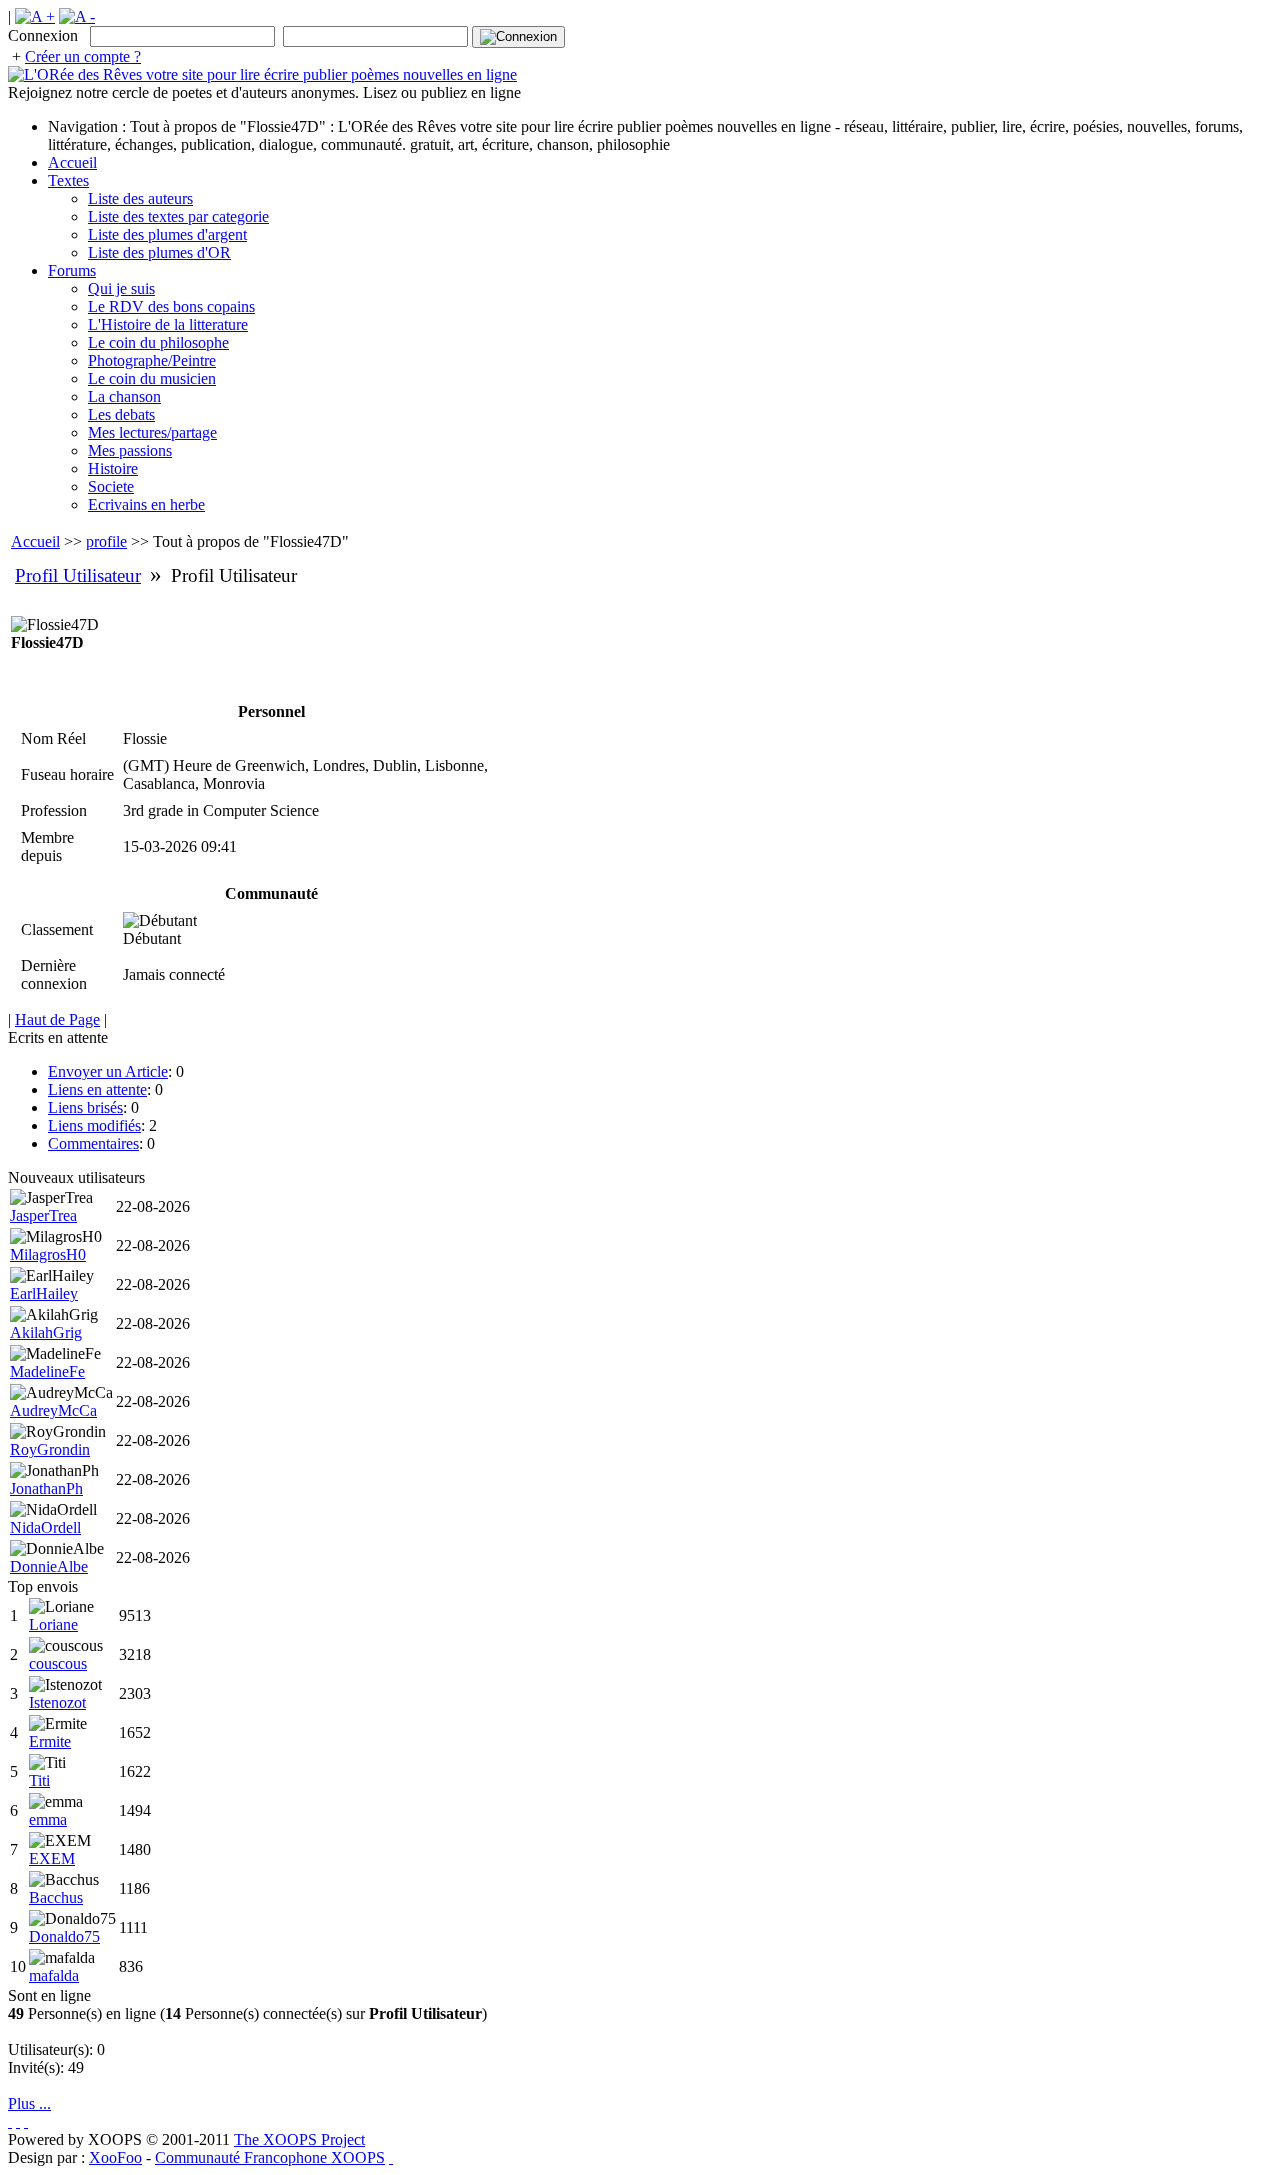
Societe (111, 486)
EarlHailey (44, 1293)
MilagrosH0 (48, 1254)
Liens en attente (97, 1089)
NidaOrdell (45, 1527)
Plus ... (29, 2103)
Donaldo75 (64, 1936)
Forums (72, 270)
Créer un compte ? (83, 56)
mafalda (54, 1975)
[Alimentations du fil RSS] (391, 2157)
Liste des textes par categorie (178, 216)
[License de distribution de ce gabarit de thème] (10, 2121)
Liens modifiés (94, 1125)
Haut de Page (57, 1019)
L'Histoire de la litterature (168, 324)
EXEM (52, 1858)
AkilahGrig (46, 1332)
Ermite (50, 1741)
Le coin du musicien (152, 378)
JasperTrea (43, 1215)
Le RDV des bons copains (171, 306)
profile (106, 541)
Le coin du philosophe (158, 342)
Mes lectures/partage (152, 432)
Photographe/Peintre (152, 360)
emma (48, 1819)
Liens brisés (85, 1107)
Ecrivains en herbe (146, 504)
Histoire (113, 468)
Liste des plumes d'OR (159, 252)
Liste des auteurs (140, 198)
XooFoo (115, 2157)
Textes (68, 180)
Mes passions (130, 450)
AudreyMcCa (53, 1410)
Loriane (53, 1624)
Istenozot (57, 1702)
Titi (39, 1780)
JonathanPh (46, 1488)
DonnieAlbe (49, 1566)
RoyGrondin (50, 1449)
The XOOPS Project (299, 2139)
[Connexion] (518, 37)
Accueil (72, 162)
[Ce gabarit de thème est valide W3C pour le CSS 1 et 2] (26, 2121)
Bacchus (56, 1897)
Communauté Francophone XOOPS (270, 2157)
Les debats (121, 414)
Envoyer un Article (108, 1071)
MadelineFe (47, 1371)
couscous (58, 1663)
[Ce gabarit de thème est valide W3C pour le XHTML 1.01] (18, 2121)
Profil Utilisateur (78, 575)
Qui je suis (121, 288)
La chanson (124, 396)
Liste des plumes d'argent (167, 234)
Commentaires (93, 1143)
